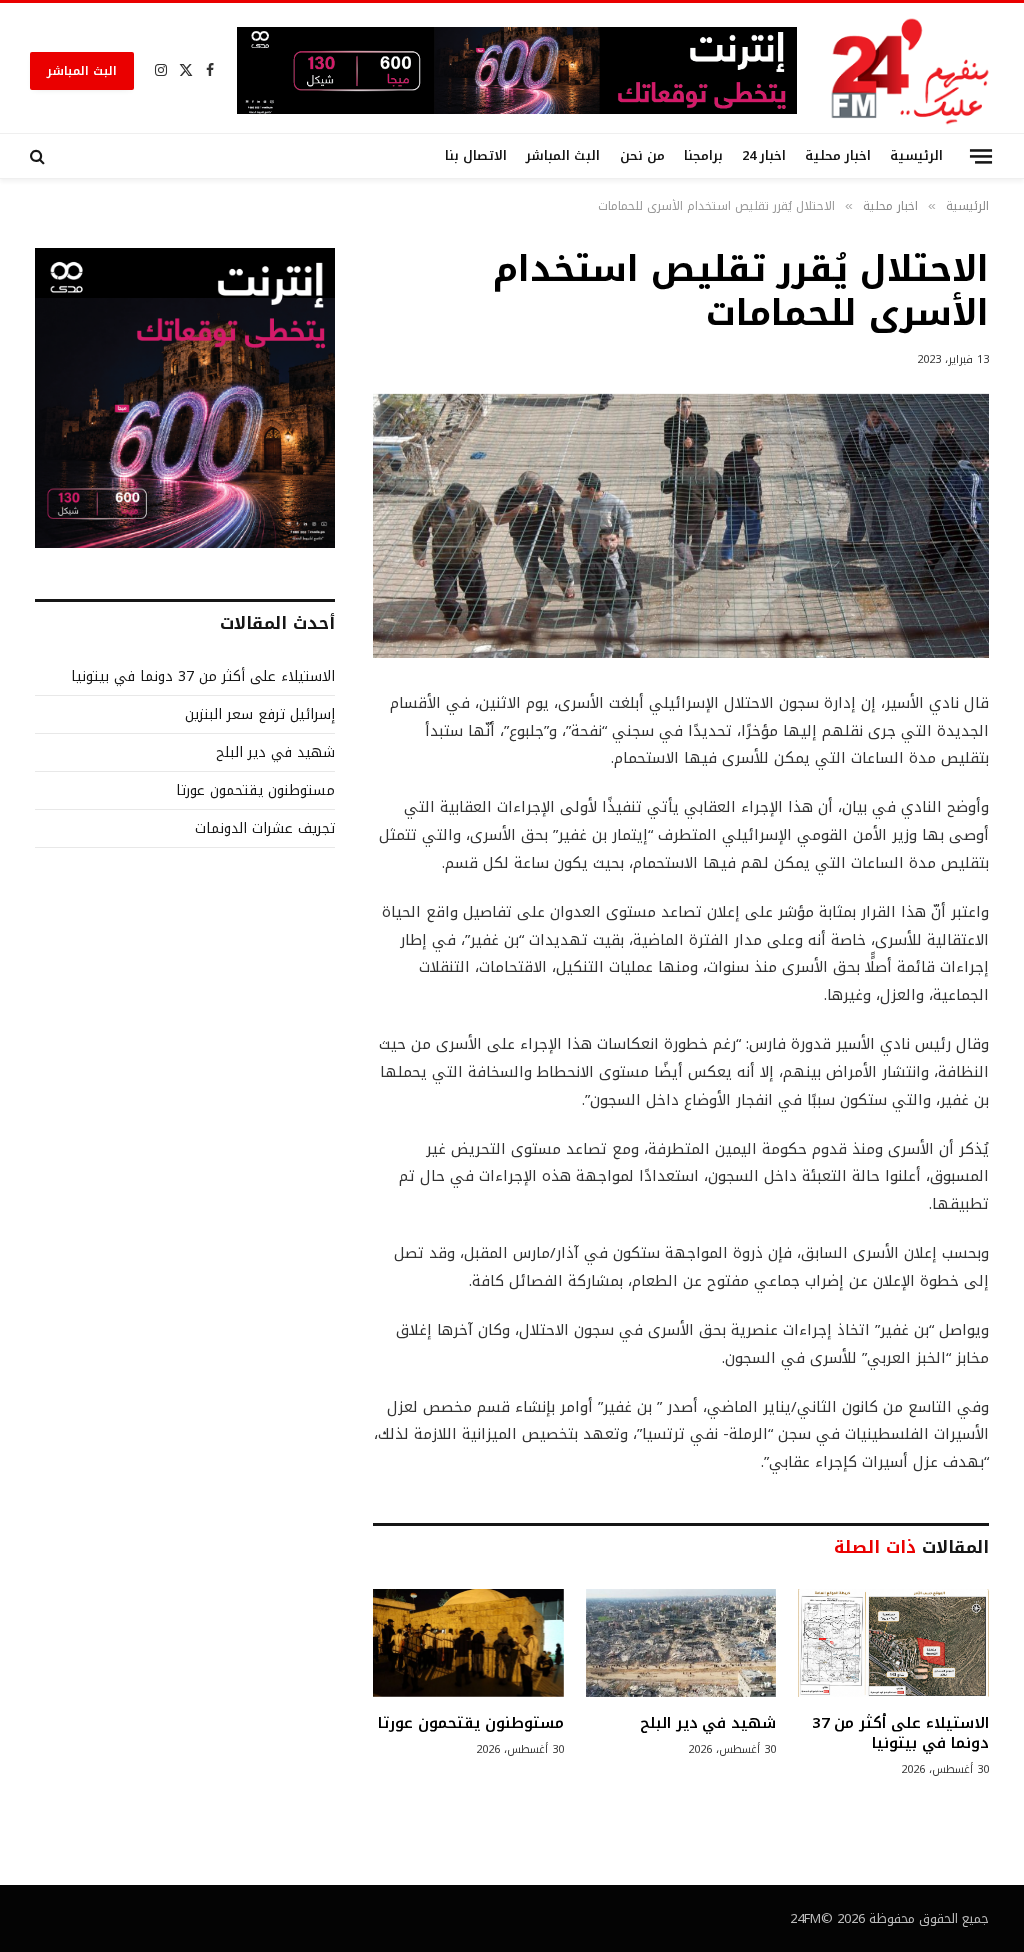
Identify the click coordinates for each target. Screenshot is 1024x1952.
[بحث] (39, 156)
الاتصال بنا (476, 156)
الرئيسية (916, 156)
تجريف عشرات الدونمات (265, 828)
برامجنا (703, 156)
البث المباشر (82, 71)
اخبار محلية (838, 156)
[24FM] (910, 70)
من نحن (642, 156)
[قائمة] (981, 155)
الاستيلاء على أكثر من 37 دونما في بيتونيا (900, 1733)
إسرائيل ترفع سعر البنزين (260, 714)
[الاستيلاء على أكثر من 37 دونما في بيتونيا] (893, 1642)
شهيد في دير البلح (708, 1723)
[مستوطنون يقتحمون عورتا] (468, 1642)
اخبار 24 (764, 156)
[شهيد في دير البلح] (681, 1642)
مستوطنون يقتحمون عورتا (471, 1723)
